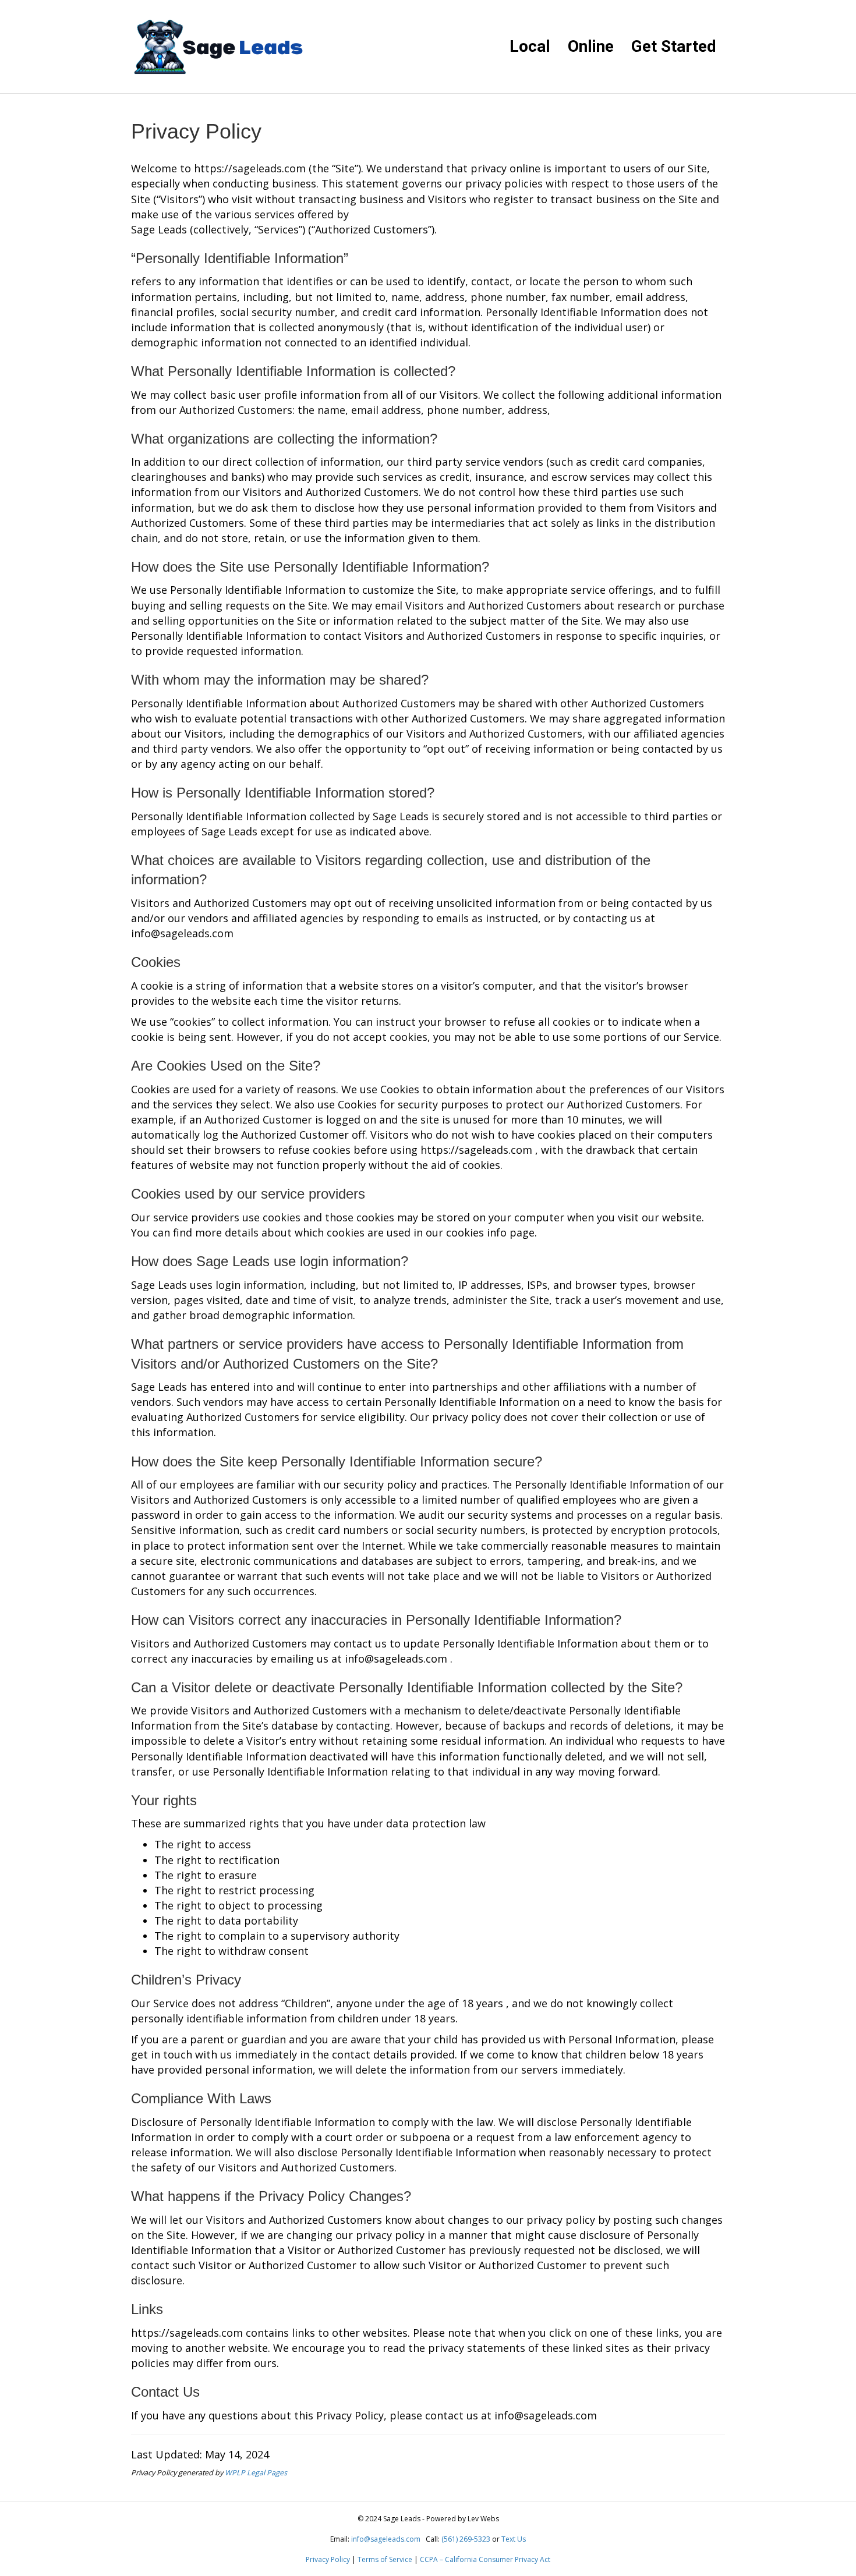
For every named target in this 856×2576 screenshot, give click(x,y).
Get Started (674, 46)
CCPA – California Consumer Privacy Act (485, 2559)
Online (591, 46)
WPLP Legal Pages (256, 2473)
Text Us (514, 2539)
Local (530, 46)
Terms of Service (385, 2559)
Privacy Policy (328, 2559)
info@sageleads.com (386, 2539)
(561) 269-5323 (466, 2539)
